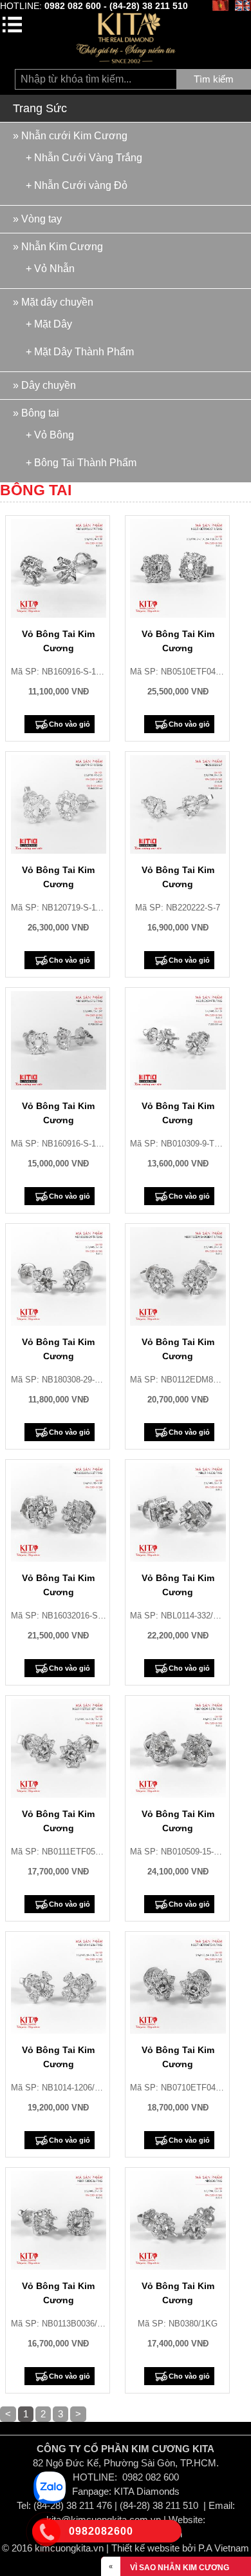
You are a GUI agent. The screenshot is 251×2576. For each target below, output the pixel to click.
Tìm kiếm (214, 79)
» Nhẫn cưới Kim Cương (70, 136)
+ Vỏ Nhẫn (50, 268)
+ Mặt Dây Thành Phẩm (80, 351)
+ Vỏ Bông (50, 435)
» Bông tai (36, 413)
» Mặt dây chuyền (53, 302)
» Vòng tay (37, 219)
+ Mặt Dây (49, 324)
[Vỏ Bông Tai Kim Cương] (59, 568)
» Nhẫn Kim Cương (58, 247)
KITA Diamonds (147, 2491)
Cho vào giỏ (70, 724)
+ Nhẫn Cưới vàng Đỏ (77, 185)
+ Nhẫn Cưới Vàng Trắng (84, 157)
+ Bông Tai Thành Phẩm (81, 462)
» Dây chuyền (44, 385)
